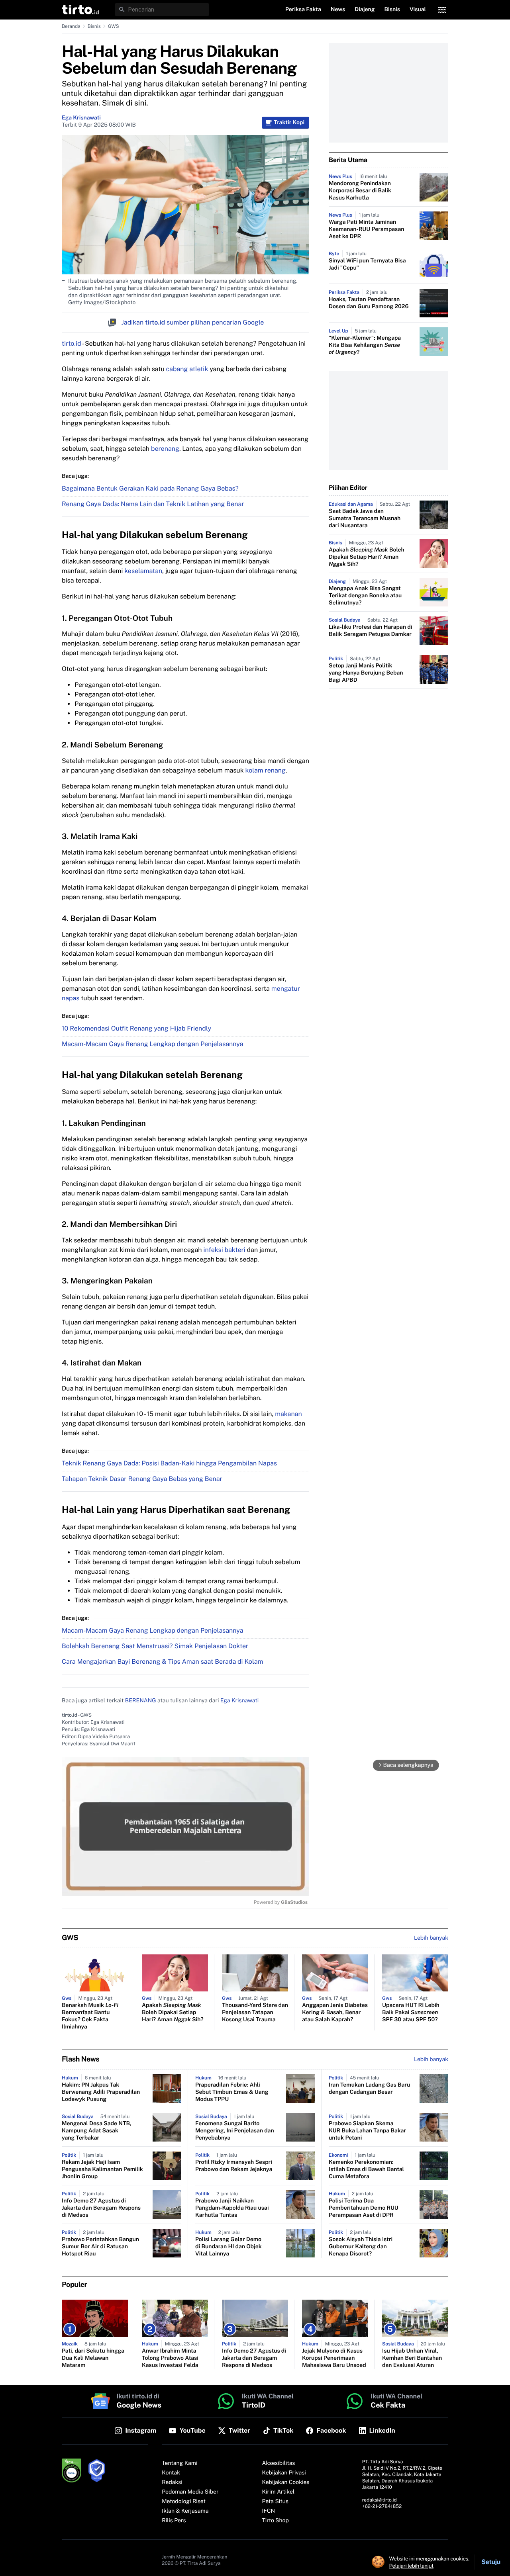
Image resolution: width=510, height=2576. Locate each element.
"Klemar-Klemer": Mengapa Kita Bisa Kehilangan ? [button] (365, 345)
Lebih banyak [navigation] (431, 1938)
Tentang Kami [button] (179, 2463)
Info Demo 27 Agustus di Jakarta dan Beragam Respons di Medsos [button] (101, 2208)
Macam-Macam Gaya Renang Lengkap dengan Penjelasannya (153, 1044)
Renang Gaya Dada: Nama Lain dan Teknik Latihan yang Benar (153, 504)
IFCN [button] (269, 2511)
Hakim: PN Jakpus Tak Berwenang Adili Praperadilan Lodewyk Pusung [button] (101, 2092)
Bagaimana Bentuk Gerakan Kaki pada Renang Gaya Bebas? (150, 488)
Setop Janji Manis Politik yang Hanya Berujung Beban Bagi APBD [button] (366, 673)
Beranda (71, 26)
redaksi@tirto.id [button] (380, 2500)
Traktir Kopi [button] (289, 123)
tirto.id (71, 343)
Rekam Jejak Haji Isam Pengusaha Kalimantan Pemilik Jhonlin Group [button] (102, 2169)
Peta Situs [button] (275, 2502)
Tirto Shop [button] (276, 2521)
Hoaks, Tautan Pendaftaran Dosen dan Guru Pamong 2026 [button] (369, 303)
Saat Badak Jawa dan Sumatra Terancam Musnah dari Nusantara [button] (365, 518)
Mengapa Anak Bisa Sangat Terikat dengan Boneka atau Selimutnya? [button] (365, 596)
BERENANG (141, 1701)
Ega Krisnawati (81, 118)
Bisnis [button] (392, 10)
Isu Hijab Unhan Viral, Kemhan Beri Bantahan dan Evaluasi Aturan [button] (412, 2358)
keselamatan (143, 571)
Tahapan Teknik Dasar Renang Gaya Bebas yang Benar (142, 1479)
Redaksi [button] (172, 2482)
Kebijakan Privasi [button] (284, 2473)
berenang (165, 449)
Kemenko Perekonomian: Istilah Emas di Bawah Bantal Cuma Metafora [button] (366, 2169)
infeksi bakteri (224, 1250)
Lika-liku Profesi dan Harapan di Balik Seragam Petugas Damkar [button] (370, 631)
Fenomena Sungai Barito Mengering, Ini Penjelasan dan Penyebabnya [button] (235, 2131)
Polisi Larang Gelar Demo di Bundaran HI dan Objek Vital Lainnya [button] (229, 2247)
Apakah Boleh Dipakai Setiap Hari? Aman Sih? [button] (367, 557)
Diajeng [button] (365, 10)
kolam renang (266, 770)
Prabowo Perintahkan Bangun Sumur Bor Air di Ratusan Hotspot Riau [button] (100, 2247)
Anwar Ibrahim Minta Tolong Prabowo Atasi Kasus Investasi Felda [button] (170, 2358)
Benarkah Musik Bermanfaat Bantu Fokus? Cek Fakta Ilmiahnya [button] (90, 2016)
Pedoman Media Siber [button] (190, 2492)
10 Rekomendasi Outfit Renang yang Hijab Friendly (136, 1028)
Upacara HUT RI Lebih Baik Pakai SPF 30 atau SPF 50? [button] (411, 2013)
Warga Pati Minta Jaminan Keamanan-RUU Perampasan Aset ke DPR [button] (366, 229)
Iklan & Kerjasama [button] (185, 2511)
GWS (114, 26)
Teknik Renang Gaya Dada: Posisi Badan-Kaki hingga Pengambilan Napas (169, 1463)
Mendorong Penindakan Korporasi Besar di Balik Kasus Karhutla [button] (360, 191)
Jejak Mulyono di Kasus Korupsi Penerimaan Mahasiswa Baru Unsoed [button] (334, 2358)
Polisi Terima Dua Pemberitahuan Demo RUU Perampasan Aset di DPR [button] (364, 2208)
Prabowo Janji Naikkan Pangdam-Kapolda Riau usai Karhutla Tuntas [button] (232, 2208)
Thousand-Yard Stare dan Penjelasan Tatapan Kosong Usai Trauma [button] (255, 2013)
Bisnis (94, 26)
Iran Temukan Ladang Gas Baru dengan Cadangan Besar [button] (369, 2089)
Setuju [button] (491, 2562)
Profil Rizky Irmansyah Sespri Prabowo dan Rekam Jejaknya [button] (234, 2166)
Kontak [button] (171, 2473)
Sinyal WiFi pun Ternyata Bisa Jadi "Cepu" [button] (367, 264)
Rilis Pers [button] (174, 2521)
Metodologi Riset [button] (184, 2502)
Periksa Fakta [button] (303, 10)
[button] (80, 10)
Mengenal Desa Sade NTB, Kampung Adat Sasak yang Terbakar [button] (97, 2131)
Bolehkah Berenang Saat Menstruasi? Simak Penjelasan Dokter (155, 1646)
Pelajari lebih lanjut (411, 2566)
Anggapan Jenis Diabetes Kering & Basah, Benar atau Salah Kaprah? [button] (335, 2013)
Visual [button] (418, 10)
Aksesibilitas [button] (279, 2463)
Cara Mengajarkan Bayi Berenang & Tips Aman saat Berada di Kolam (162, 1662)
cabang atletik (187, 369)
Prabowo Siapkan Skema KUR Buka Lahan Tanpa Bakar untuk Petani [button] (367, 2131)
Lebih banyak (431, 2060)
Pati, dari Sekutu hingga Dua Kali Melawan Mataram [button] (93, 2358)
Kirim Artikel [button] (279, 2492)
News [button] (338, 10)
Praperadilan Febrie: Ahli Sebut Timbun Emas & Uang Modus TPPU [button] (232, 2092)
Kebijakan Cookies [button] (286, 2482)
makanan (288, 1414)
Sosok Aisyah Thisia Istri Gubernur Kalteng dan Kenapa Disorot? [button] (361, 2247)
